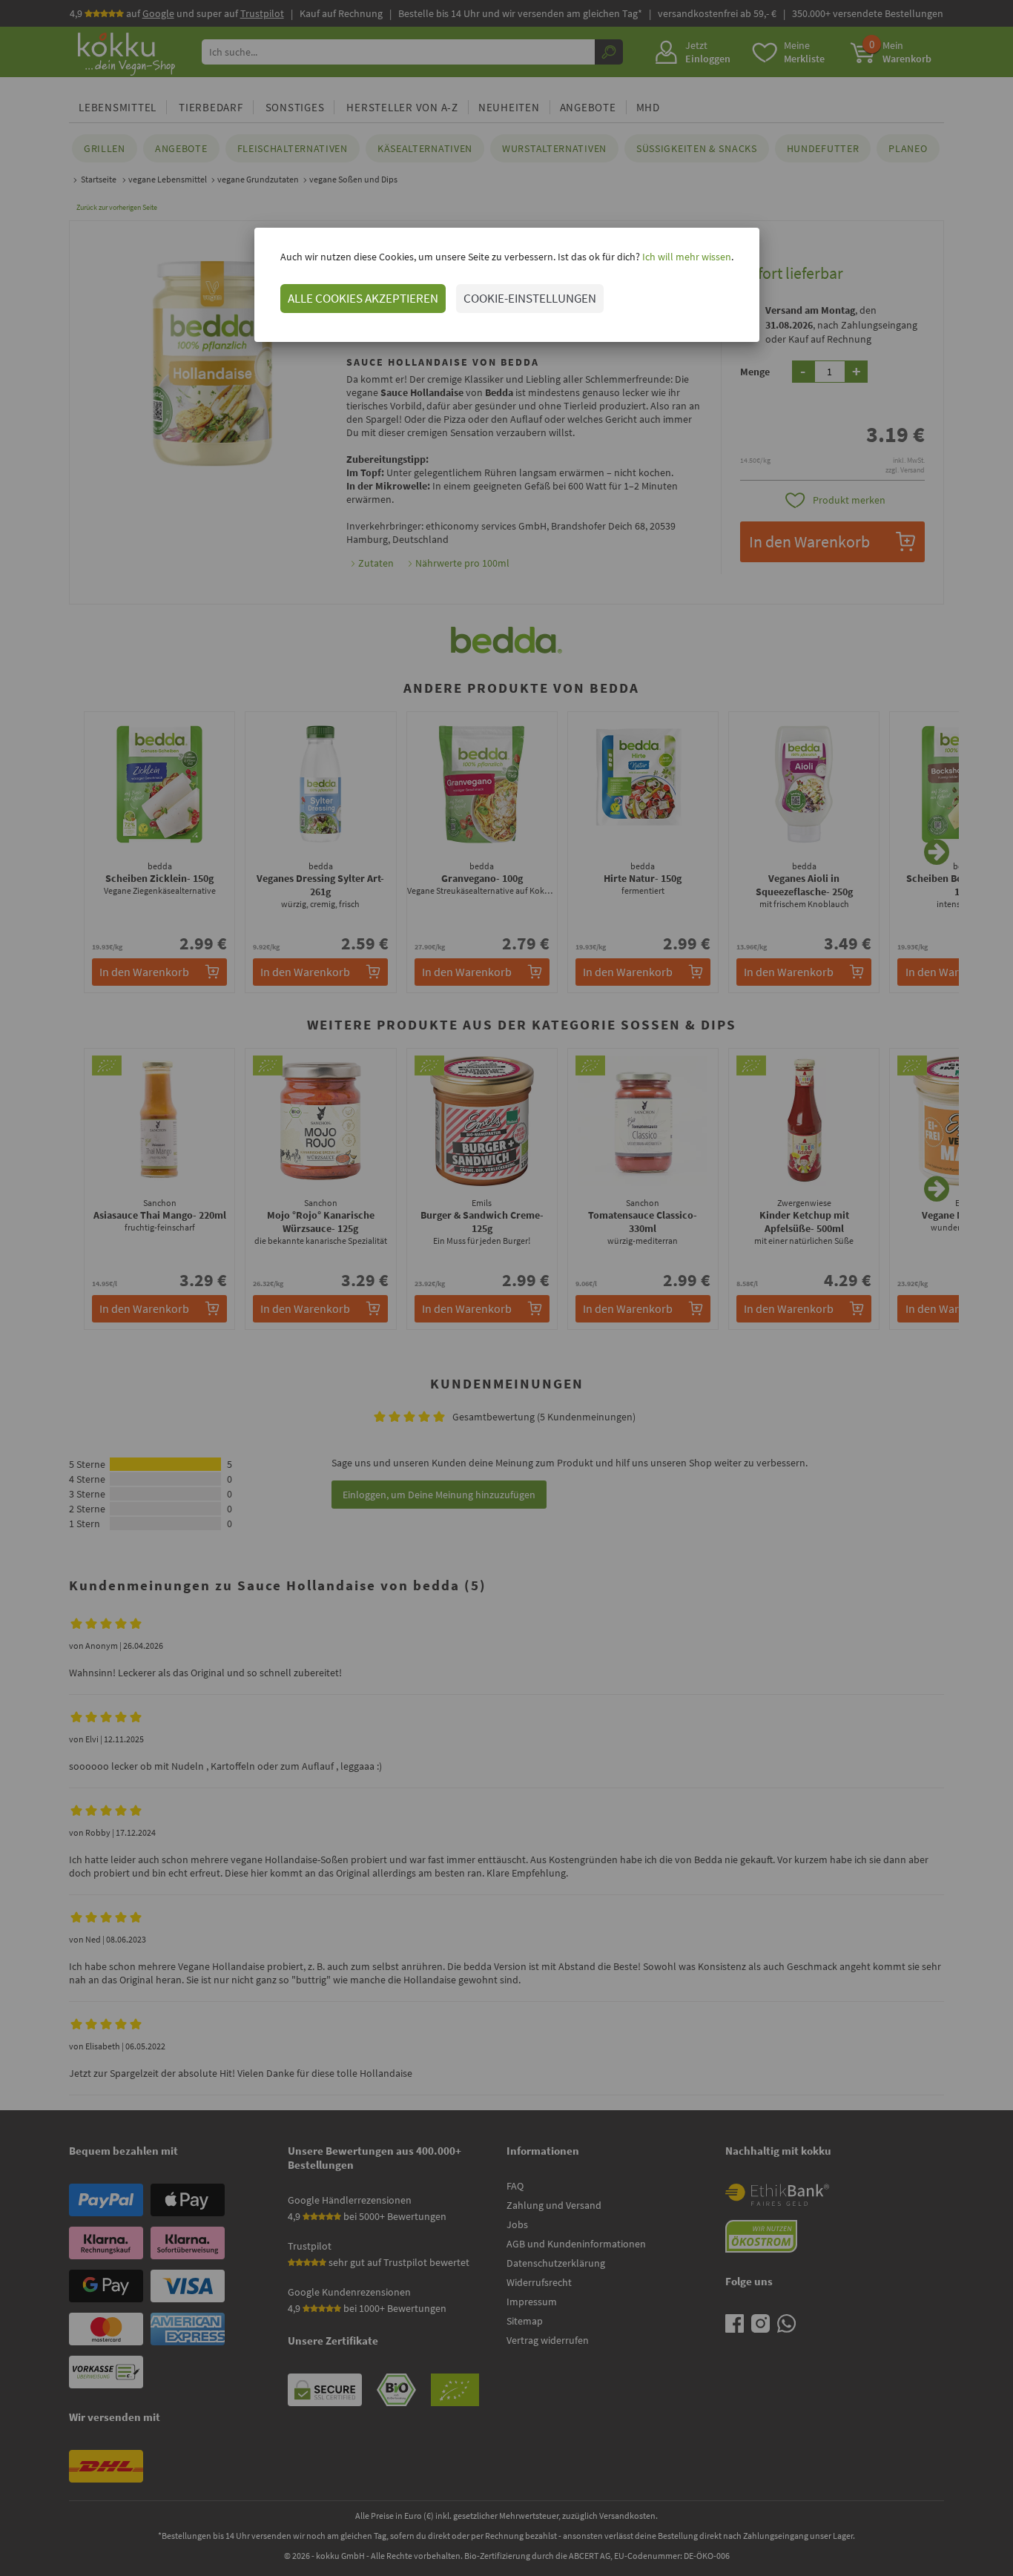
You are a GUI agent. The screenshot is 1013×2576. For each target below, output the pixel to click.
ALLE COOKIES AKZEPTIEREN (363, 298)
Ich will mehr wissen (686, 257)
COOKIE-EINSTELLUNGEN (530, 298)
